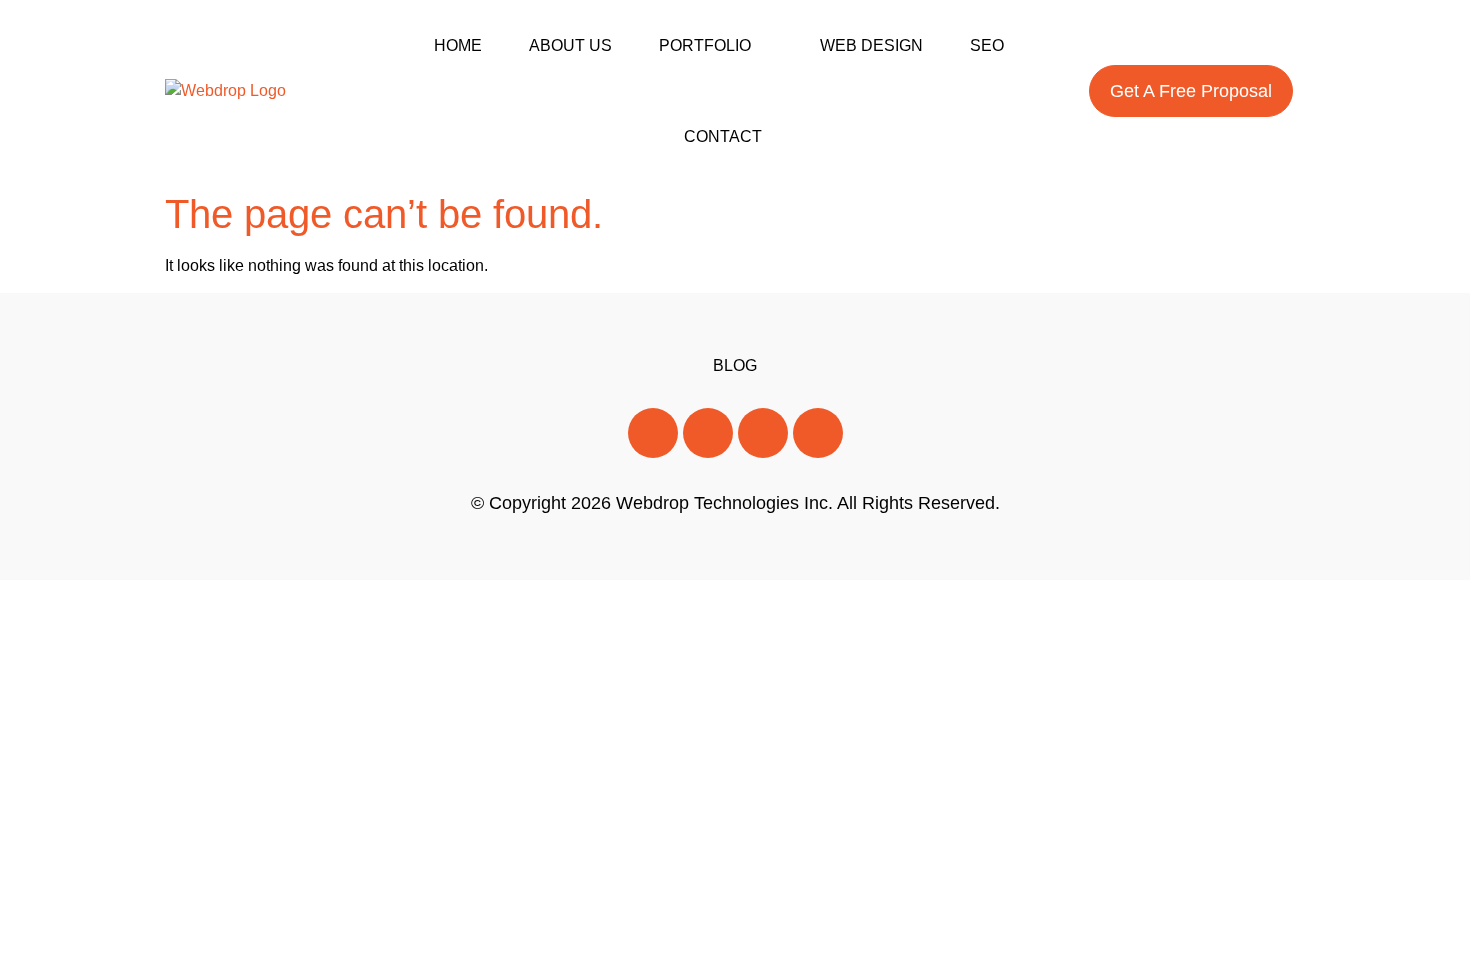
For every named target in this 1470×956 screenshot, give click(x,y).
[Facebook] (653, 433)
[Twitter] (708, 433)
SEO (987, 45)
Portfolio (705, 45)
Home (458, 45)
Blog (735, 365)
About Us (570, 45)
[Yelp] (818, 433)
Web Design (871, 45)
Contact (723, 136)
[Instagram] (763, 433)
